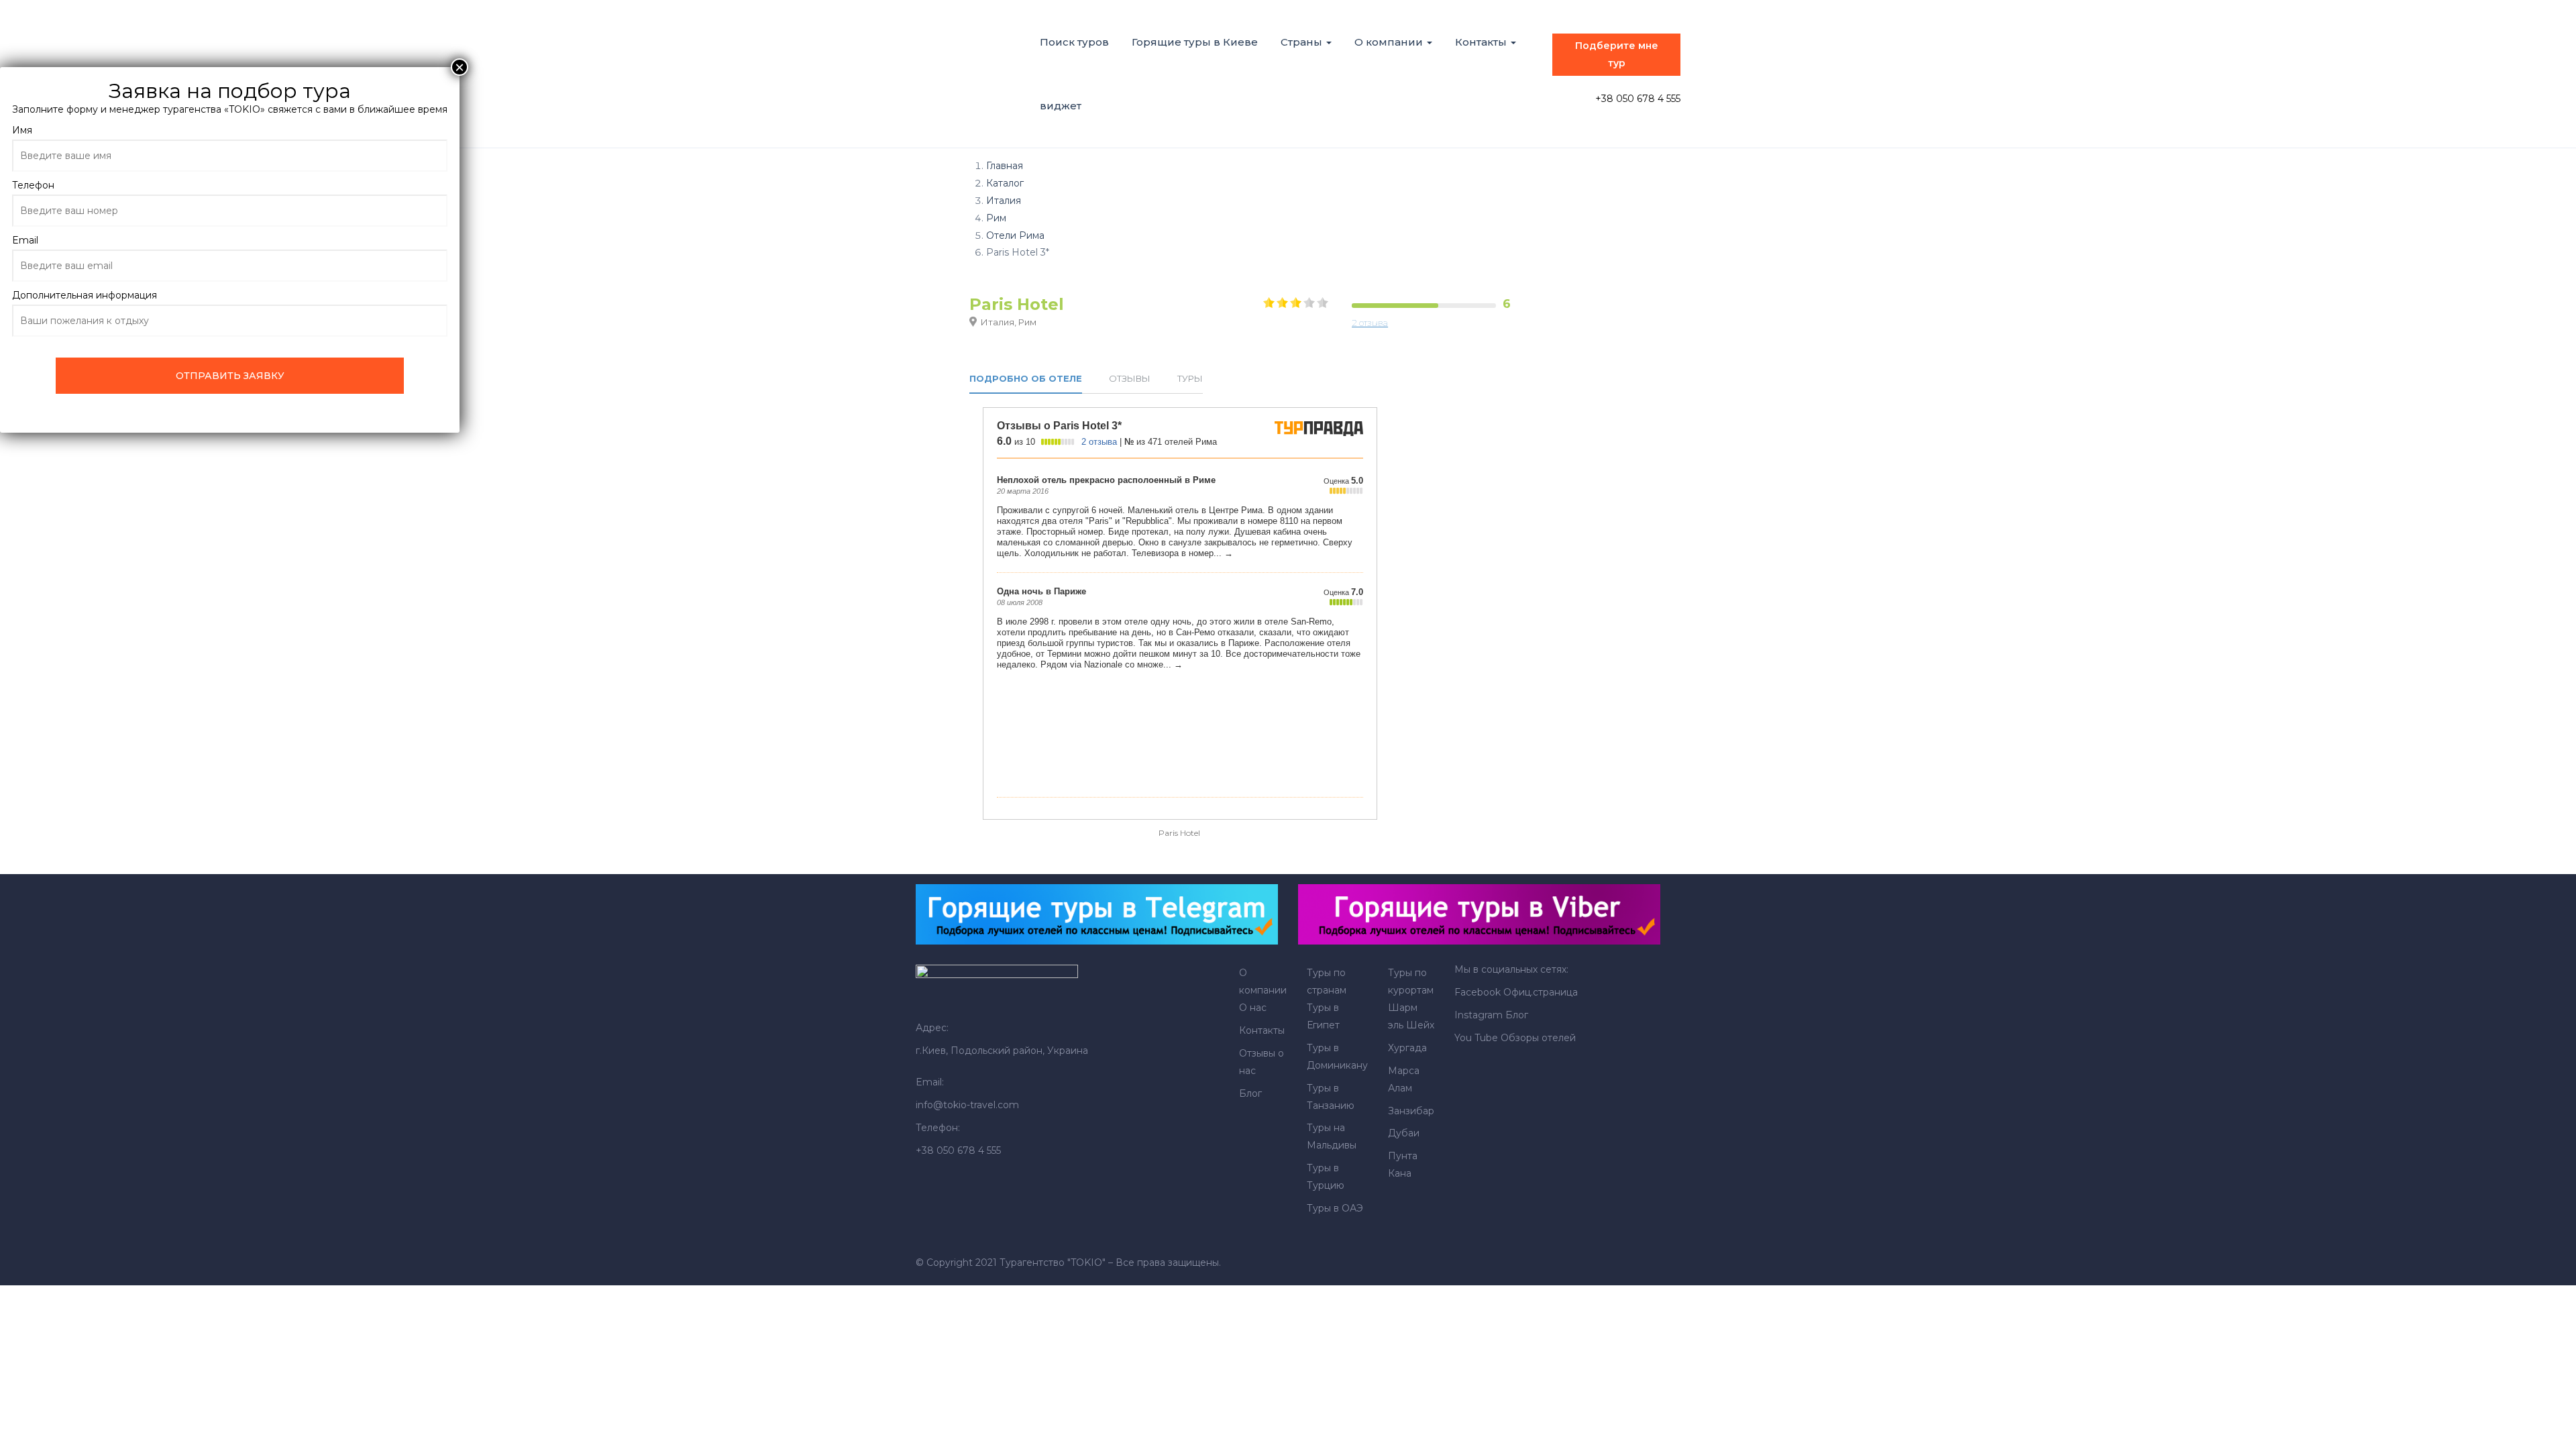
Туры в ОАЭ (1335, 1208)
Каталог (1005, 183)
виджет (1061, 106)
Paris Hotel (1179, 833)
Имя (22, 130)
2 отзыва (1370, 323)
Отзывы (1130, 379)
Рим (996, 218)
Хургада (1407, 1048)
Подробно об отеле (1026, 379)
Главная (1005, 166)
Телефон (33, 185)
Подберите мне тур (1617, 54)
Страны (1303, 42)
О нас (1253, 1008)
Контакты (1482, 42)
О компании (1390, 42)
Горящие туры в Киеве (1195, 42)
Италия (1004, 201)
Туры (1190, 379)
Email (25, 240)
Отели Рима (1015, 235)
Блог (1250, 1093)
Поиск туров (1074, 42)
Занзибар (1411, 1111)
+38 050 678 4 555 (1638, 99)
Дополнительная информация (85, 295)
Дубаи (1404, 1133)
